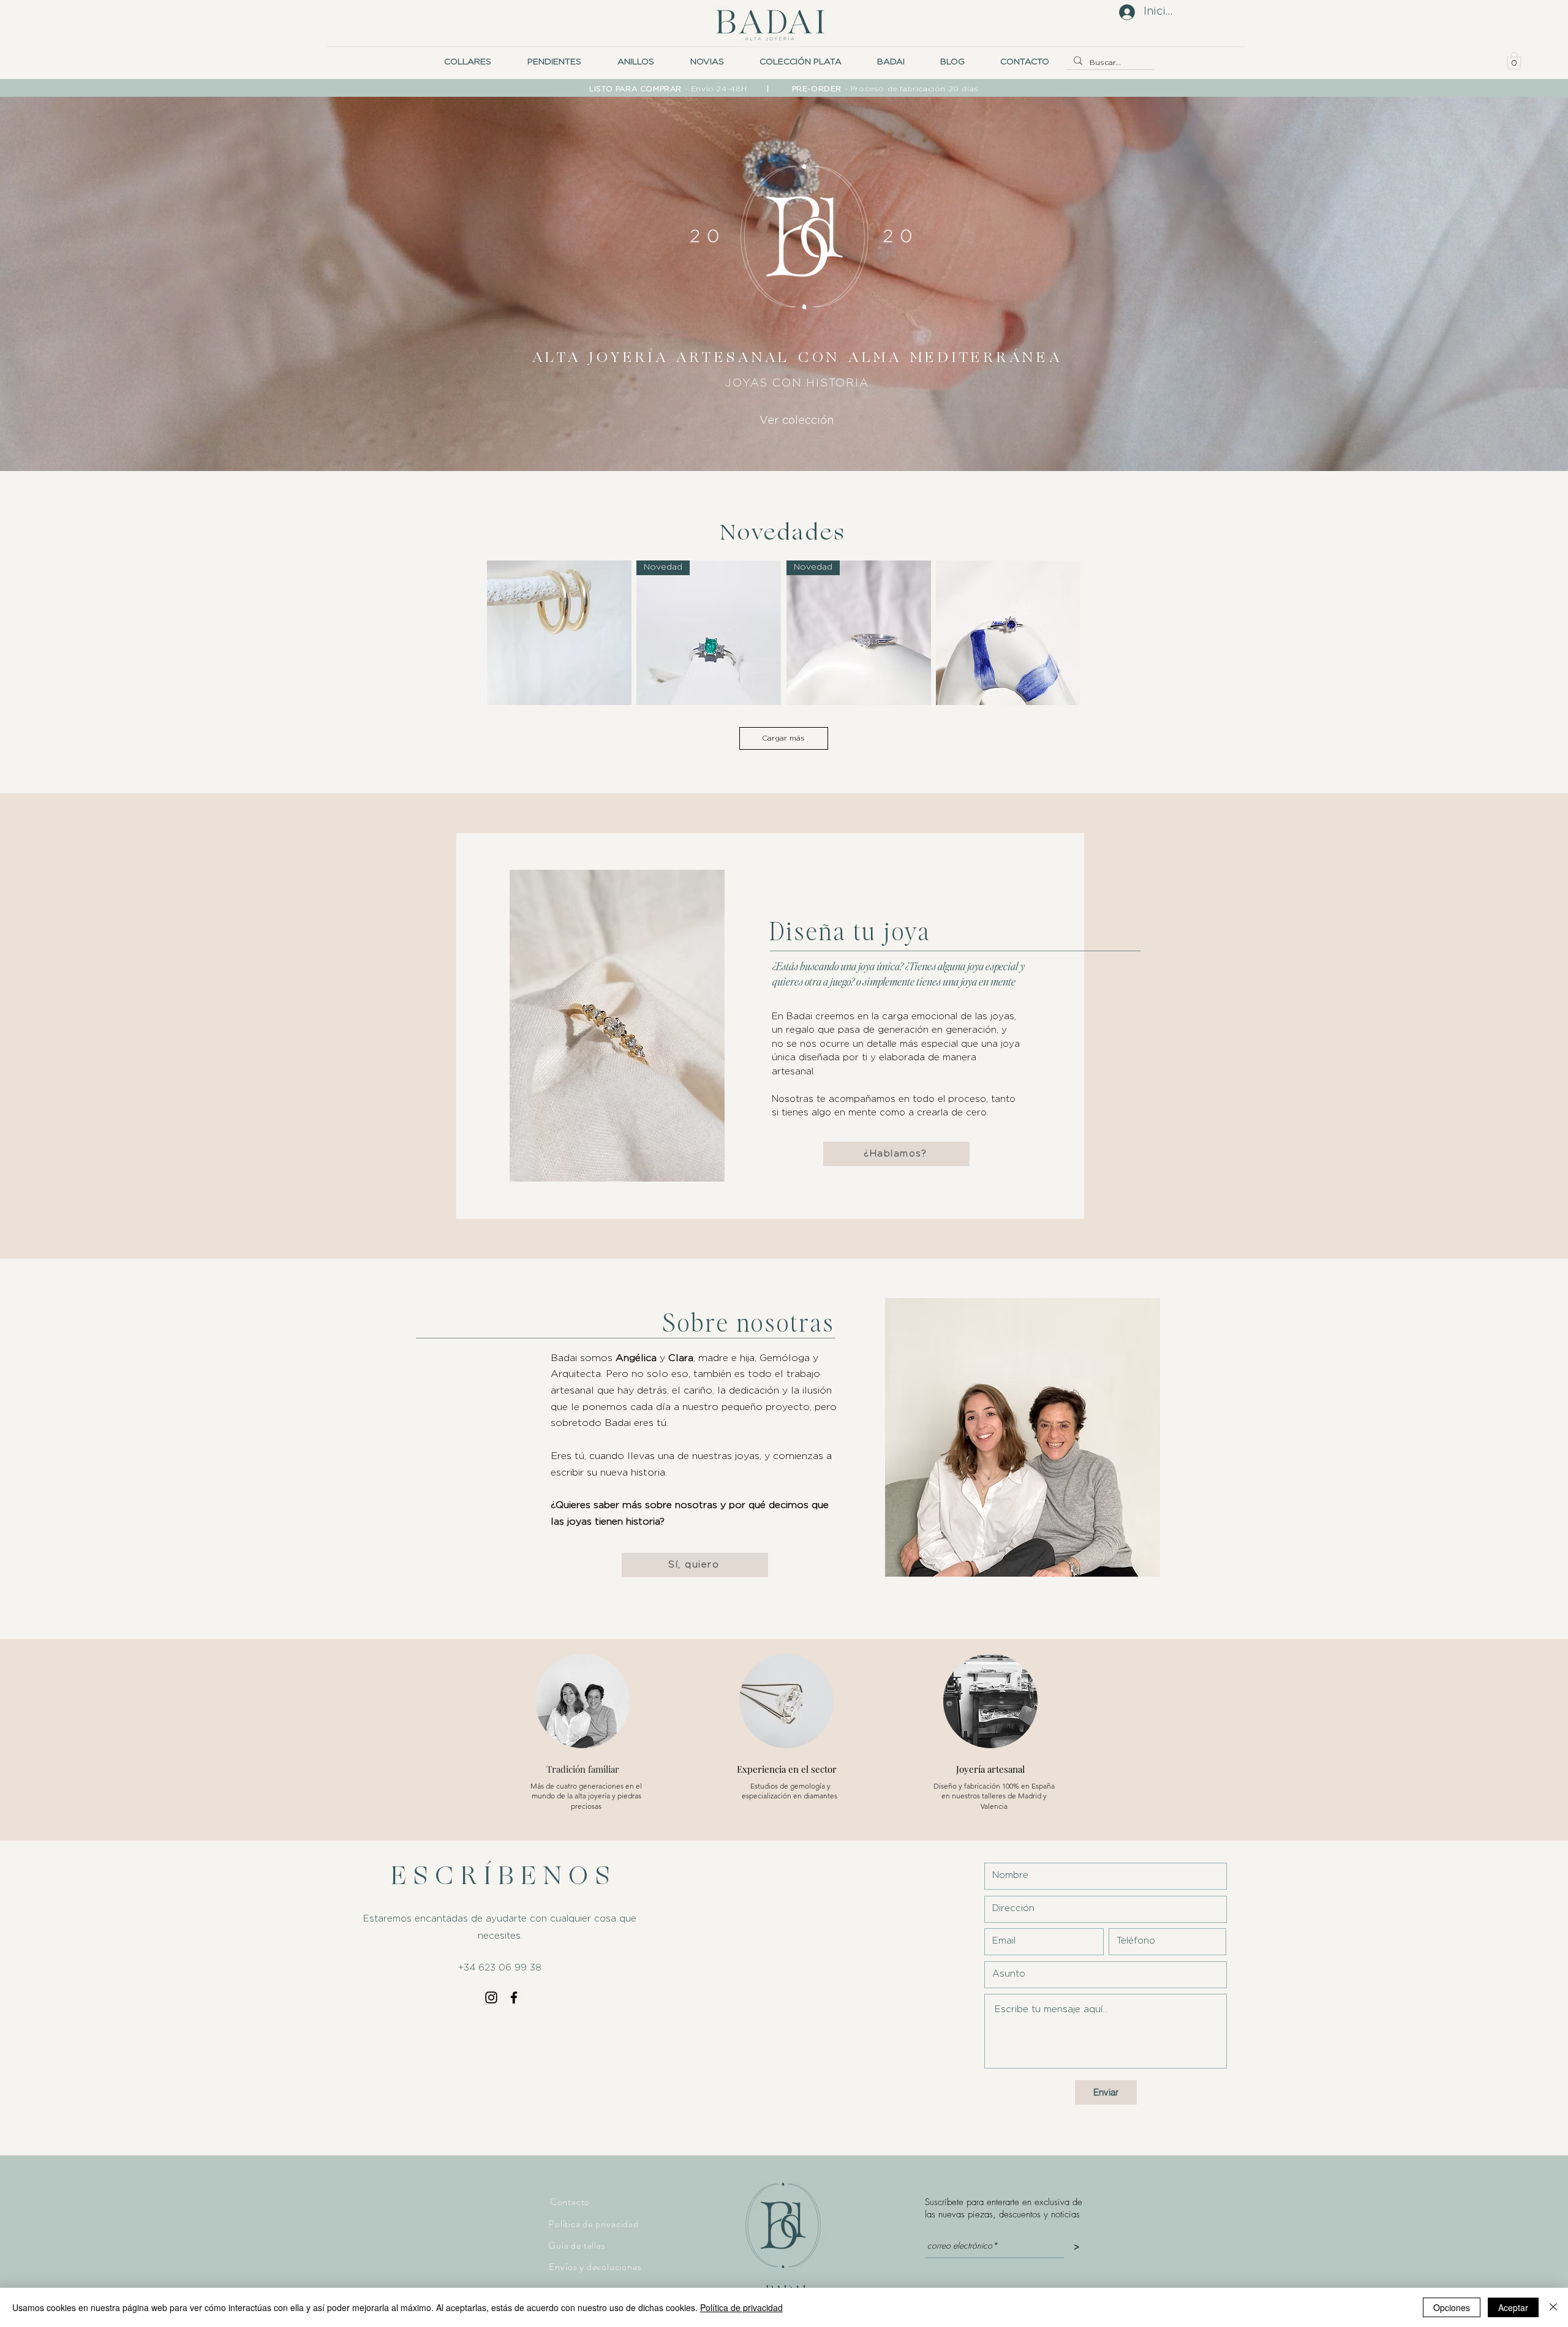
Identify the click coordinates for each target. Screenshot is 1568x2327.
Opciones (1452, 2307)
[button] (707, 62)
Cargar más (783, 738)
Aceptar (1513, 2307)
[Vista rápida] (559, 633)
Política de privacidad (741, 2307)
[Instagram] (491, 1997)
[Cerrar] (1553, 2307)
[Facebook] (514, 1997)
